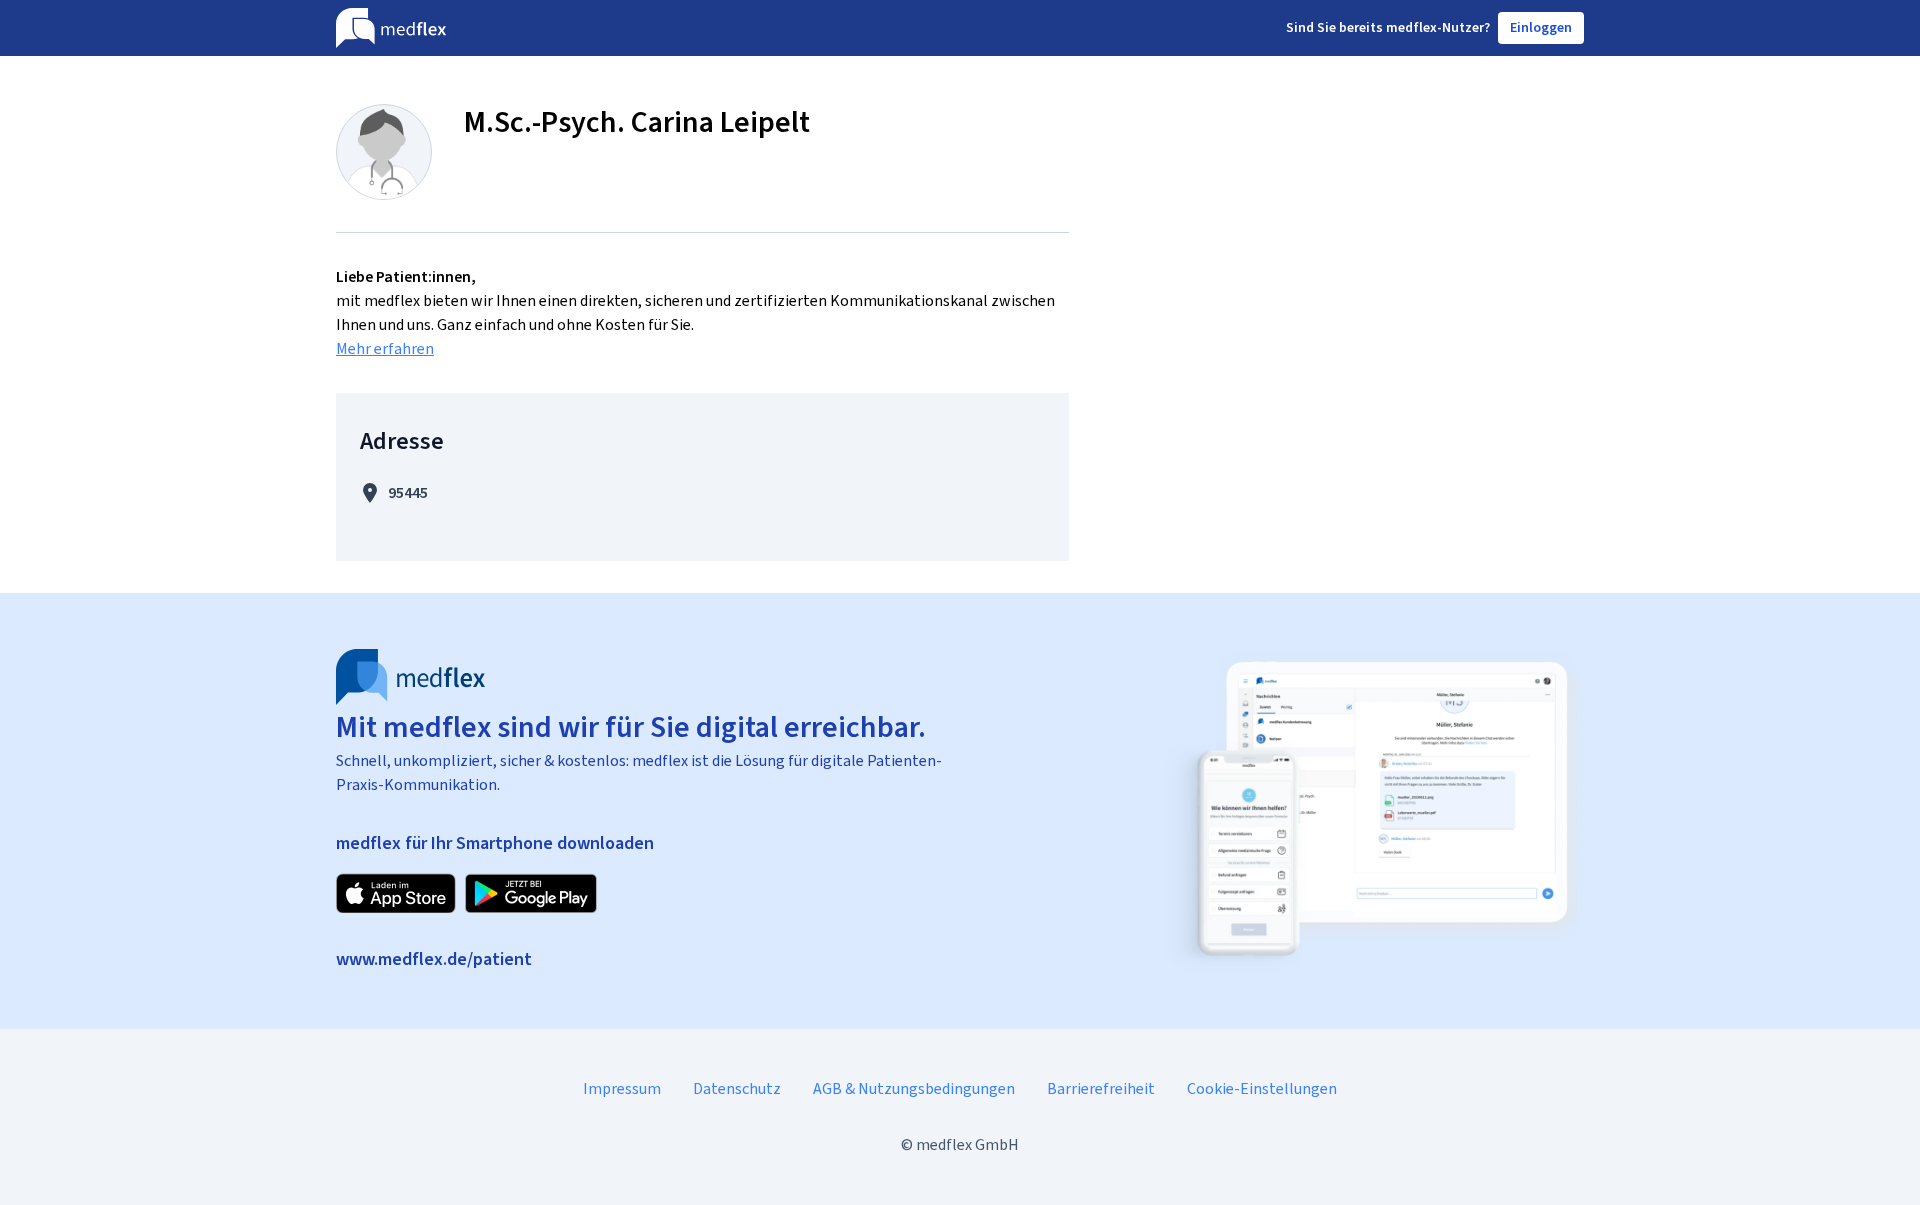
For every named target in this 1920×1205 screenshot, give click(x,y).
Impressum (622, 1088)
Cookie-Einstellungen (1262, 1088)
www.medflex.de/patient (434, 959)
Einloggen (1541, 27)
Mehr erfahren (385, 348)
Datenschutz (737, 1088)
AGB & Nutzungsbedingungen (914, 1088)
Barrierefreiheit (1101, 1088)
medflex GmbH (967, 1144)
